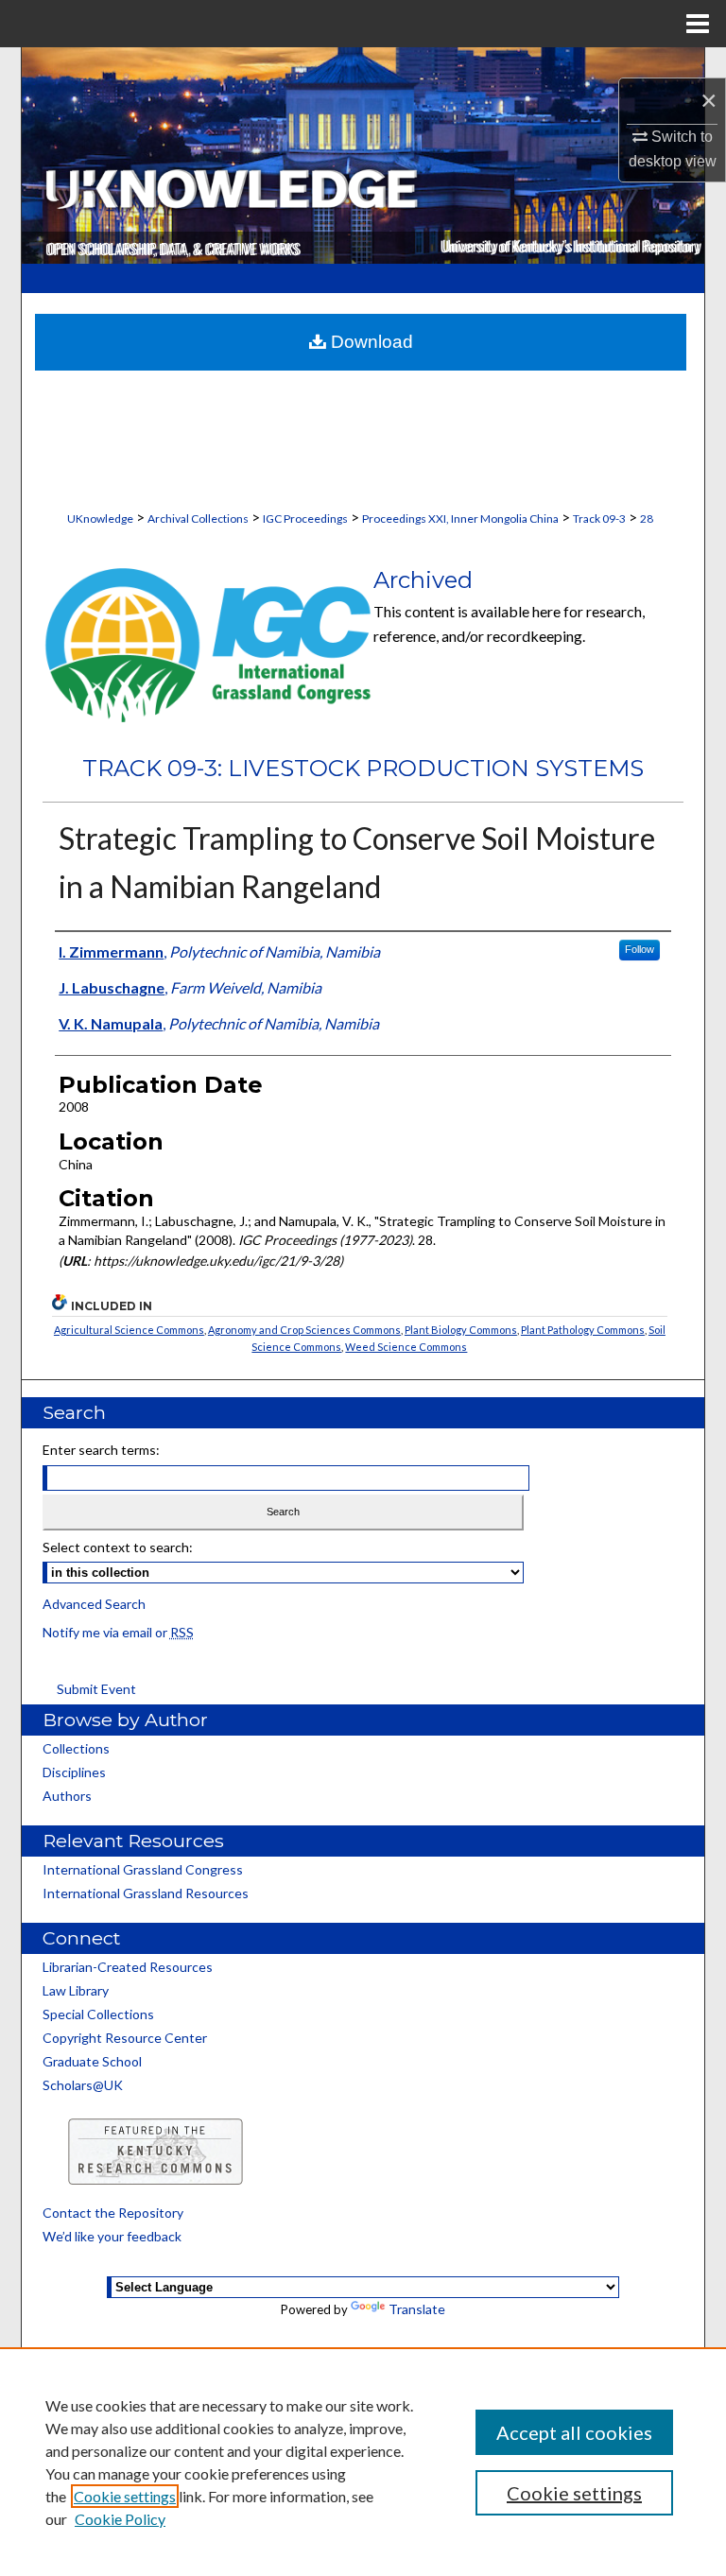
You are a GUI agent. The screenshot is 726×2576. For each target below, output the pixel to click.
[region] (363, 2462)
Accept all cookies (574, 2432)
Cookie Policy (120, 2519)
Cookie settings (125, 2496)
